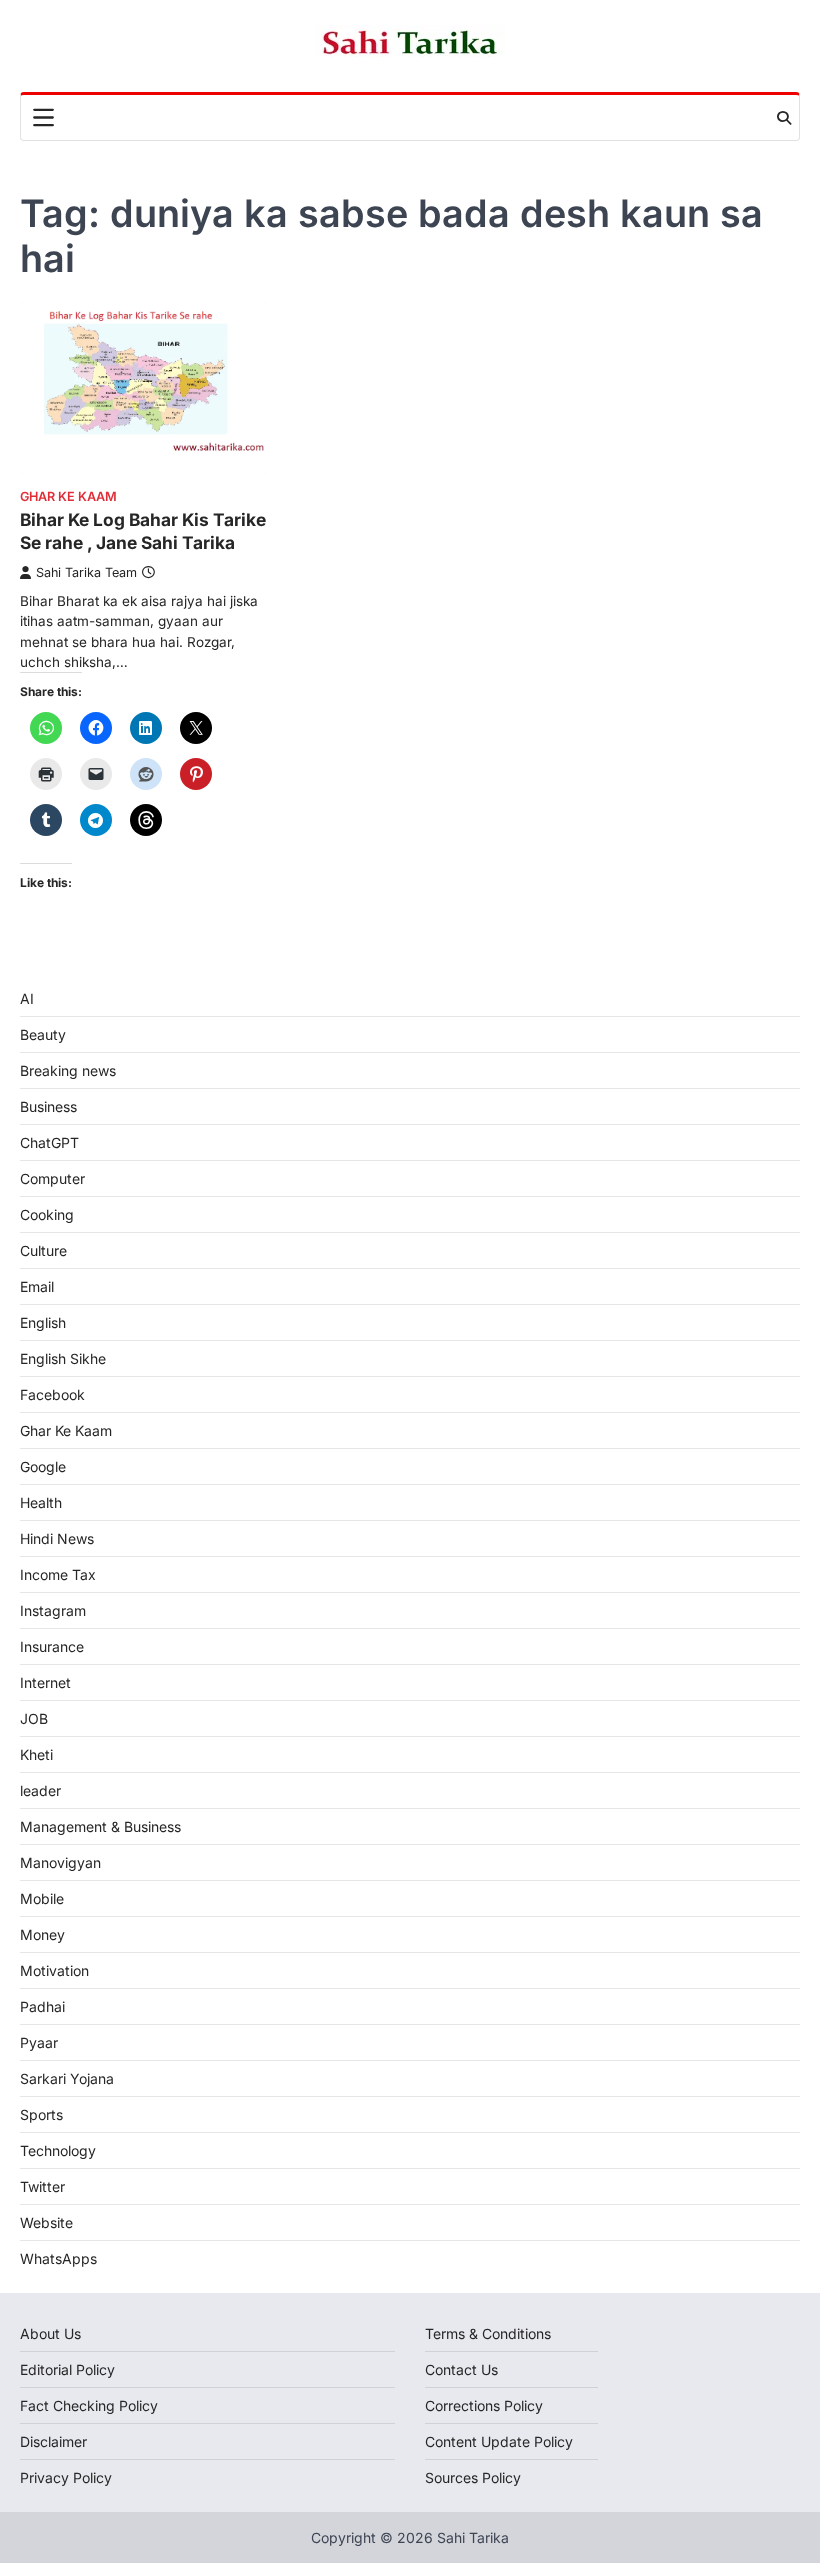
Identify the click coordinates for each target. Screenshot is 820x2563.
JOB (34, 1718)
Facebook (52, 1394)
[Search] (784, 118)
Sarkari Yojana (67, 2078)
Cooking (47, 1214)
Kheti (36, 1754)
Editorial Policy (67, 2369)
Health (41, 1502)
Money (42, 1934)
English (43, 1322)
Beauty (43, 1034)
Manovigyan (60, 1862)
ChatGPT (49, 1142)
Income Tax (58, 1574)
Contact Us (461, 2369)
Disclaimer (53, 2441)
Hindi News (57, 1538)
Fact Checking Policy (89, 2405)
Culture (43, 1250)
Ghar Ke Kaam (68, 496)
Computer (52, 1178)
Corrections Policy (484, 2405)
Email (37, 1286)
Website (46, 2222)
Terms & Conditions (488, 2333)
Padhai (42, 2006)
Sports (41, 2114)
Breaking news (68, 1070)
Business (48, 1106)
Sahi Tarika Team (86, 572)
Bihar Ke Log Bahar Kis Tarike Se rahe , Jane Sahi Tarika (143, 531)
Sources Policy (473, 2477)
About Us (50, 2333)
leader (40, 1790)
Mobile (42, 1898)
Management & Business (100, 1826)
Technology (58, 2150)
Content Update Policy (499, 2441)
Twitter (42, 2186)
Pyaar (39, 2042)
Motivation (54, 1970)
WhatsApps (58, 2258)
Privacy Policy (66, 2477)
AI (27, 998)
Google (43, 1466)
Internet (45, 1682)
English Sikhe (63, 1358)
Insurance (52, 1646)
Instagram (53, 1610)
